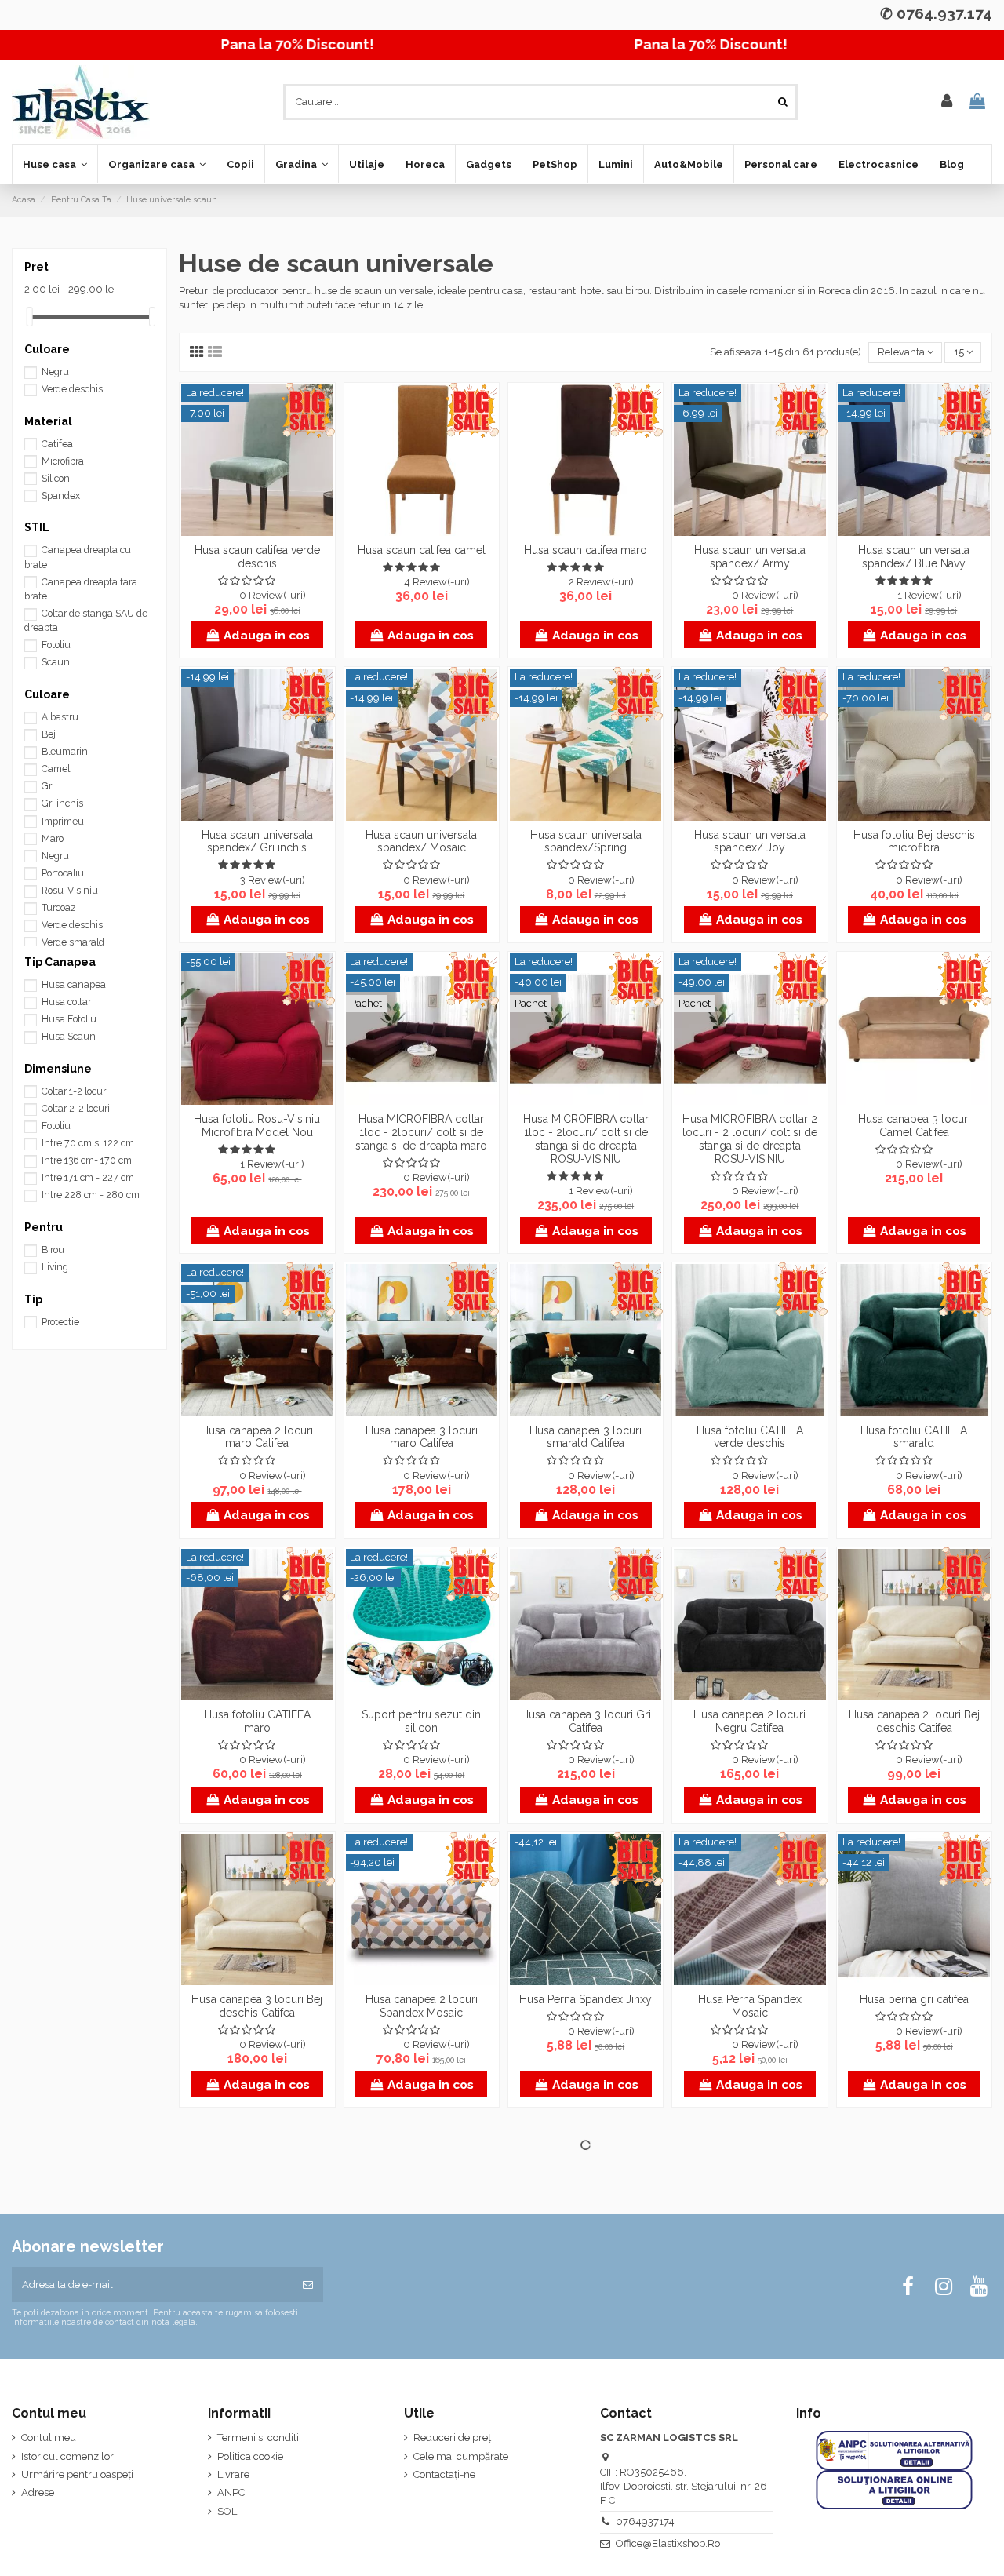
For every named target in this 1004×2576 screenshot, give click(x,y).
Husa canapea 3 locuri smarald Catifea (586, 1437)
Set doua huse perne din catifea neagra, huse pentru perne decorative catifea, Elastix (586, 2304)
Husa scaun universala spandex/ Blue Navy (914, 557)
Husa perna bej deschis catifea (257, 2291)
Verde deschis (72, 389)
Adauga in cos (267, 635)
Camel (56, 769)
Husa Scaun (69, 1037)
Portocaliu (63, 873)
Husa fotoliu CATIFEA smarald (914, 1437)
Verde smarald (73, 942)
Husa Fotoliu (69, 1019)
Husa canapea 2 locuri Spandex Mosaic (422, 2006)
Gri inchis (62, 803)
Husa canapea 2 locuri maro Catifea (257, 1437)
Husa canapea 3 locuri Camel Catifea (914, 1126)
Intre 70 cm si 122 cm (88, 1143)
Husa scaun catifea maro (586, 550)
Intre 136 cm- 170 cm (87, 1160)
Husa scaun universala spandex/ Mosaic (421, 842)
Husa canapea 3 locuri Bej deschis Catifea (257, 2006)
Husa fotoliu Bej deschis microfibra (914, 842)
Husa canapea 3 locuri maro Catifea (422, 1437)
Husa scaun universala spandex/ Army (750, 557)
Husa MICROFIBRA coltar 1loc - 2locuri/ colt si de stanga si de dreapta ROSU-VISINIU (586, 1139)
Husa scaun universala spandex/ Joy (750, 842)
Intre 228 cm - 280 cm (91, 1195)
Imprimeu (63, 822)
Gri (48, 786)
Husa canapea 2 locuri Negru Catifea (749, 1721)
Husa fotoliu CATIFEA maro (257, 1721)
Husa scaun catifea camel (422, 550)
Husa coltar (66, 1002)
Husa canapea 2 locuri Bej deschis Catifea (914, 1721)
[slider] (30, 317)
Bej (49, 734)
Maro (53, 839)
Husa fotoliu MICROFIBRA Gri (914, 2291)
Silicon (56, 479)
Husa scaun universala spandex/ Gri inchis (257, 842)
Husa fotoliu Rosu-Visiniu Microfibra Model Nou (257, 1126)
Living (55, 1267)
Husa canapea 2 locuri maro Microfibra (749, 2291)
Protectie (60, 1322)
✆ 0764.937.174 (936, 13)
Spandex (61, 496)
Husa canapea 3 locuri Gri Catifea (586, 1721)
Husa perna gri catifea (914, 1999)
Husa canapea (74, 985)
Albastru (60, 717)
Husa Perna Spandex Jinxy (586, 1999)
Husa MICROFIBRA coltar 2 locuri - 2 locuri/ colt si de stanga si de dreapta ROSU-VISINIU (750, 1139)
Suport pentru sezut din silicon (421, 1721)
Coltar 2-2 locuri (76, 1109)
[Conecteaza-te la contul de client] (947, 102)
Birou (53, 1250)
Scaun (56, 662)
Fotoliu (56, 645)
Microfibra (63, 461)
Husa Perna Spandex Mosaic (750, 2006)
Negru (55, 372)
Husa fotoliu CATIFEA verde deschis (750, 1437)
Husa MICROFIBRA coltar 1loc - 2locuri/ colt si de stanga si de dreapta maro (421, 1132)
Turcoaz (59, 908)
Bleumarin (65, 752)
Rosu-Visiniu (70, 891)
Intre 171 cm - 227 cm (88, 1178)
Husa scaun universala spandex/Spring (586, 842)
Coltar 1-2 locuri (75, 1091)
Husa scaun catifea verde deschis (257, 557)
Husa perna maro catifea (421, 2284)
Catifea (57, 444)
